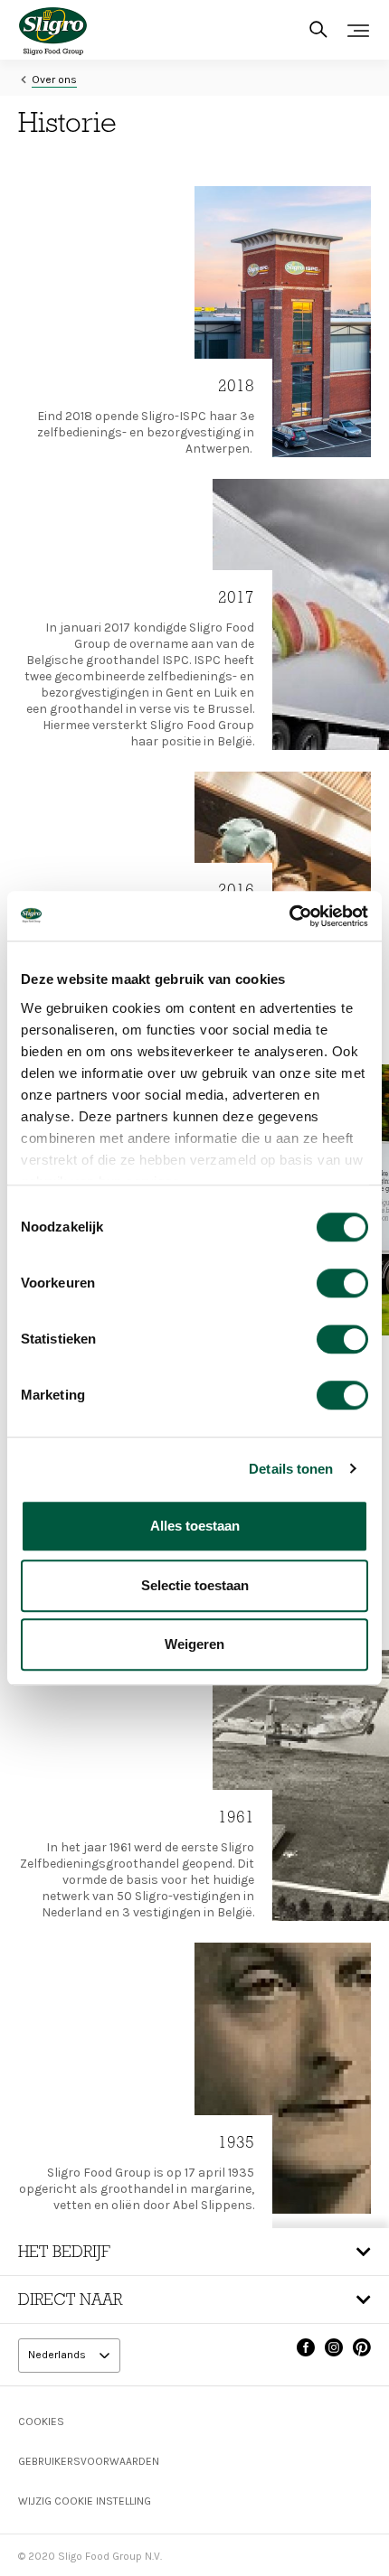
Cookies (41, 2421)
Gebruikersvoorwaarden (89, 2461)
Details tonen (291, 1469)
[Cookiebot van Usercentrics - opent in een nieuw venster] (289, 916)
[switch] (342, 1283)
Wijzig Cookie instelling (85, 2501)
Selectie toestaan (195, 1585)
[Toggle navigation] (358, 31)
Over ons (54, 80)
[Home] (53, 31)
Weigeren (194, 1644)
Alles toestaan (195, 1526)
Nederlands (58, 2356)
